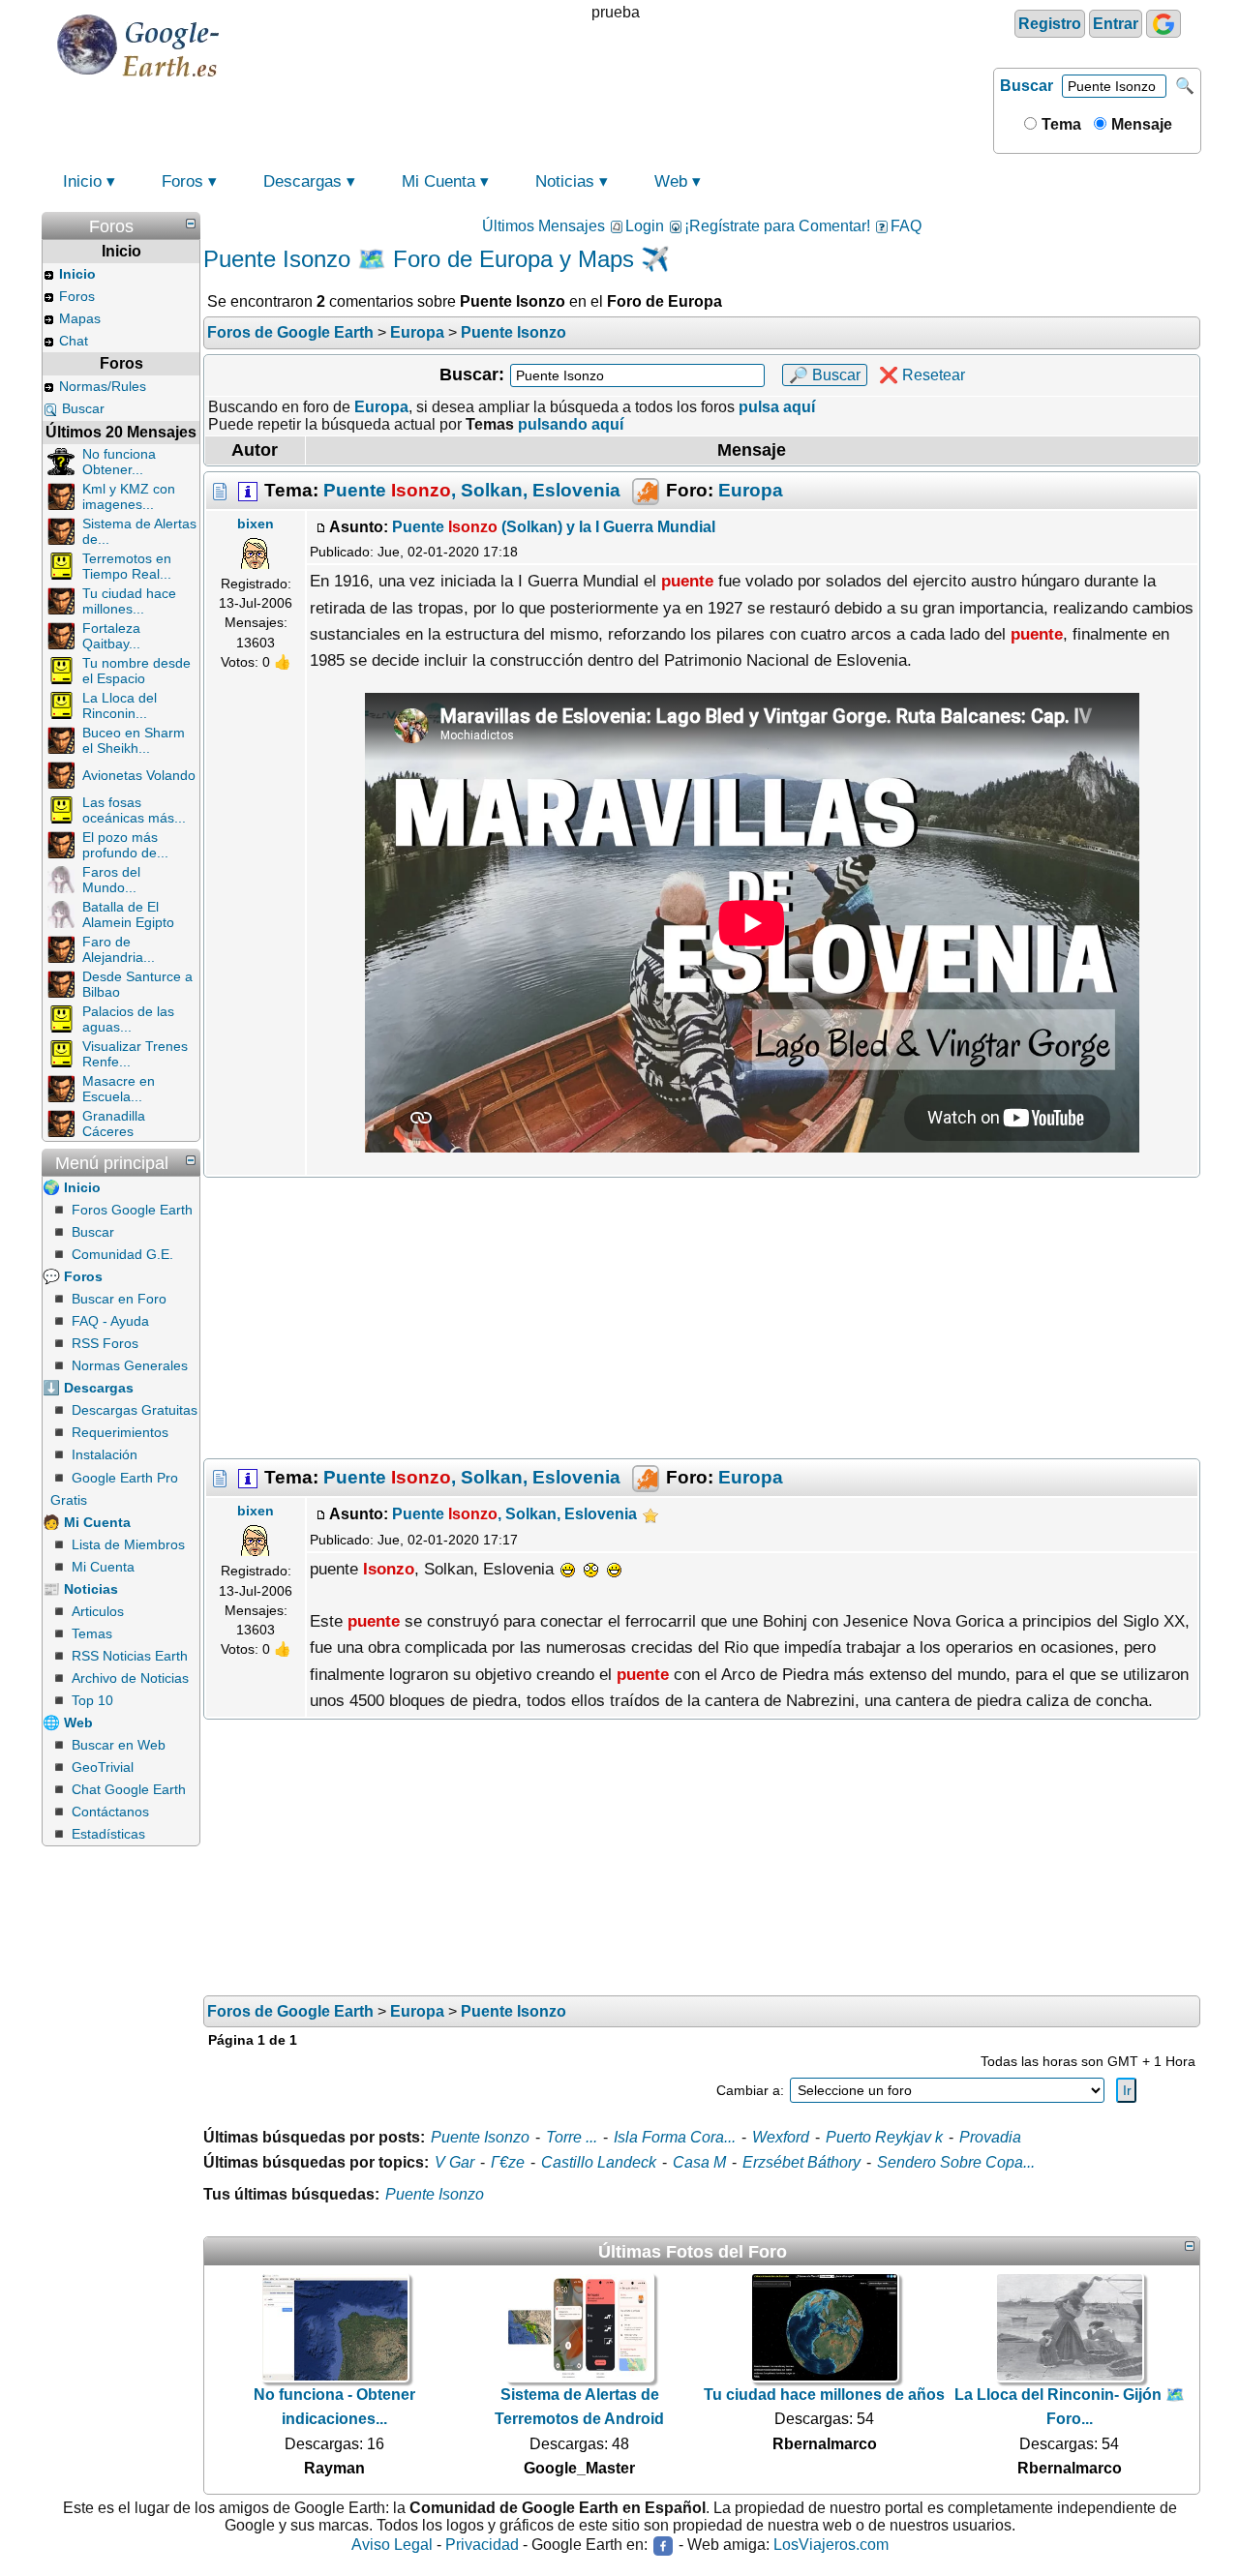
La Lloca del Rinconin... (120, 705)
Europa (751, 490)
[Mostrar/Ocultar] (191, 224)
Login (645, 226)
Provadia (990, 2137)
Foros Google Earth (132, 1210)
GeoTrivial (103, 1767)
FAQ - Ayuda (110, 1321)
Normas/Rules (103, 386)
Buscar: (472, 374)
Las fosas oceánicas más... (134, 810)
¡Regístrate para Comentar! (777, 226)
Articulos (98, 1611)
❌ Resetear (922, 375)
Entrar (1116, 24)
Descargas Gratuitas (135, 1410)
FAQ (906, 226)
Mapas (80, 318)
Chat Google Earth (129, 1789)
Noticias (565, 181)
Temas (92, 1633)
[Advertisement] (702, 1318)
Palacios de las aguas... (128, 1019)
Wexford (781, 2137)
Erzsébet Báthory (801, 2162)
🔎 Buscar (825, 375)
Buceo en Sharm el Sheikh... (134, 740)
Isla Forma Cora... (675, 2137)
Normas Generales (130, 1365)
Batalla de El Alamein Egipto (128, 914)
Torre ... (572, 2137)
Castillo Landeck (599, 2162)
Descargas (302, 181)
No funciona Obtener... (119, 462)
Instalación (105, 1454)
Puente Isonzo (480, 2137)
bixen (256, 524)
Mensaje (1140, 124)
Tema (1059, 124)
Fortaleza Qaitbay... (111, 636)
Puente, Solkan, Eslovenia (472, 490)
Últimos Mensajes (544, 226)
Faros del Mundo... (111, 880)
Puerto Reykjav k (884, 2137)
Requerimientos (120, 1432)
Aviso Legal (392, 2545)
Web (671, 181)
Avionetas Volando (139, 775)
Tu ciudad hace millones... (129, 601)
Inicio (82, 181)
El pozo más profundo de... (125, 845)
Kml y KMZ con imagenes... (129, 496)
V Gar (454, 2162)
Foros (182, 181)
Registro (1050, 24)
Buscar (1027, 86)
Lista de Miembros (128, 1544)
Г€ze (508, 2162)
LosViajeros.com (831, 2545)
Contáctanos (110, 1812)
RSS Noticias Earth (130, 1656)
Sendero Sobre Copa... (956, 2162)
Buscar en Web (119, 1745)
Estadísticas (108, 1834)
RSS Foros (105, 1343)
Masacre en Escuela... (119, 1089)
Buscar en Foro (119, 1299)
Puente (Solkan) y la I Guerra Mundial (554, 527)
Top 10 (92, 1700)
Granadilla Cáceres (114, 1123)
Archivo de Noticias (130, 1678)
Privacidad (482, 2545)
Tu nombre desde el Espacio (136, 671)
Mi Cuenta (438, 181)
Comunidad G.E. (122, 1254)
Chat (74, 341)
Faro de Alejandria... (119, 949)
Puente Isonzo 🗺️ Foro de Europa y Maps (419, 259)
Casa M (699, 2162)
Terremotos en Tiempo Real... (127, 566)
